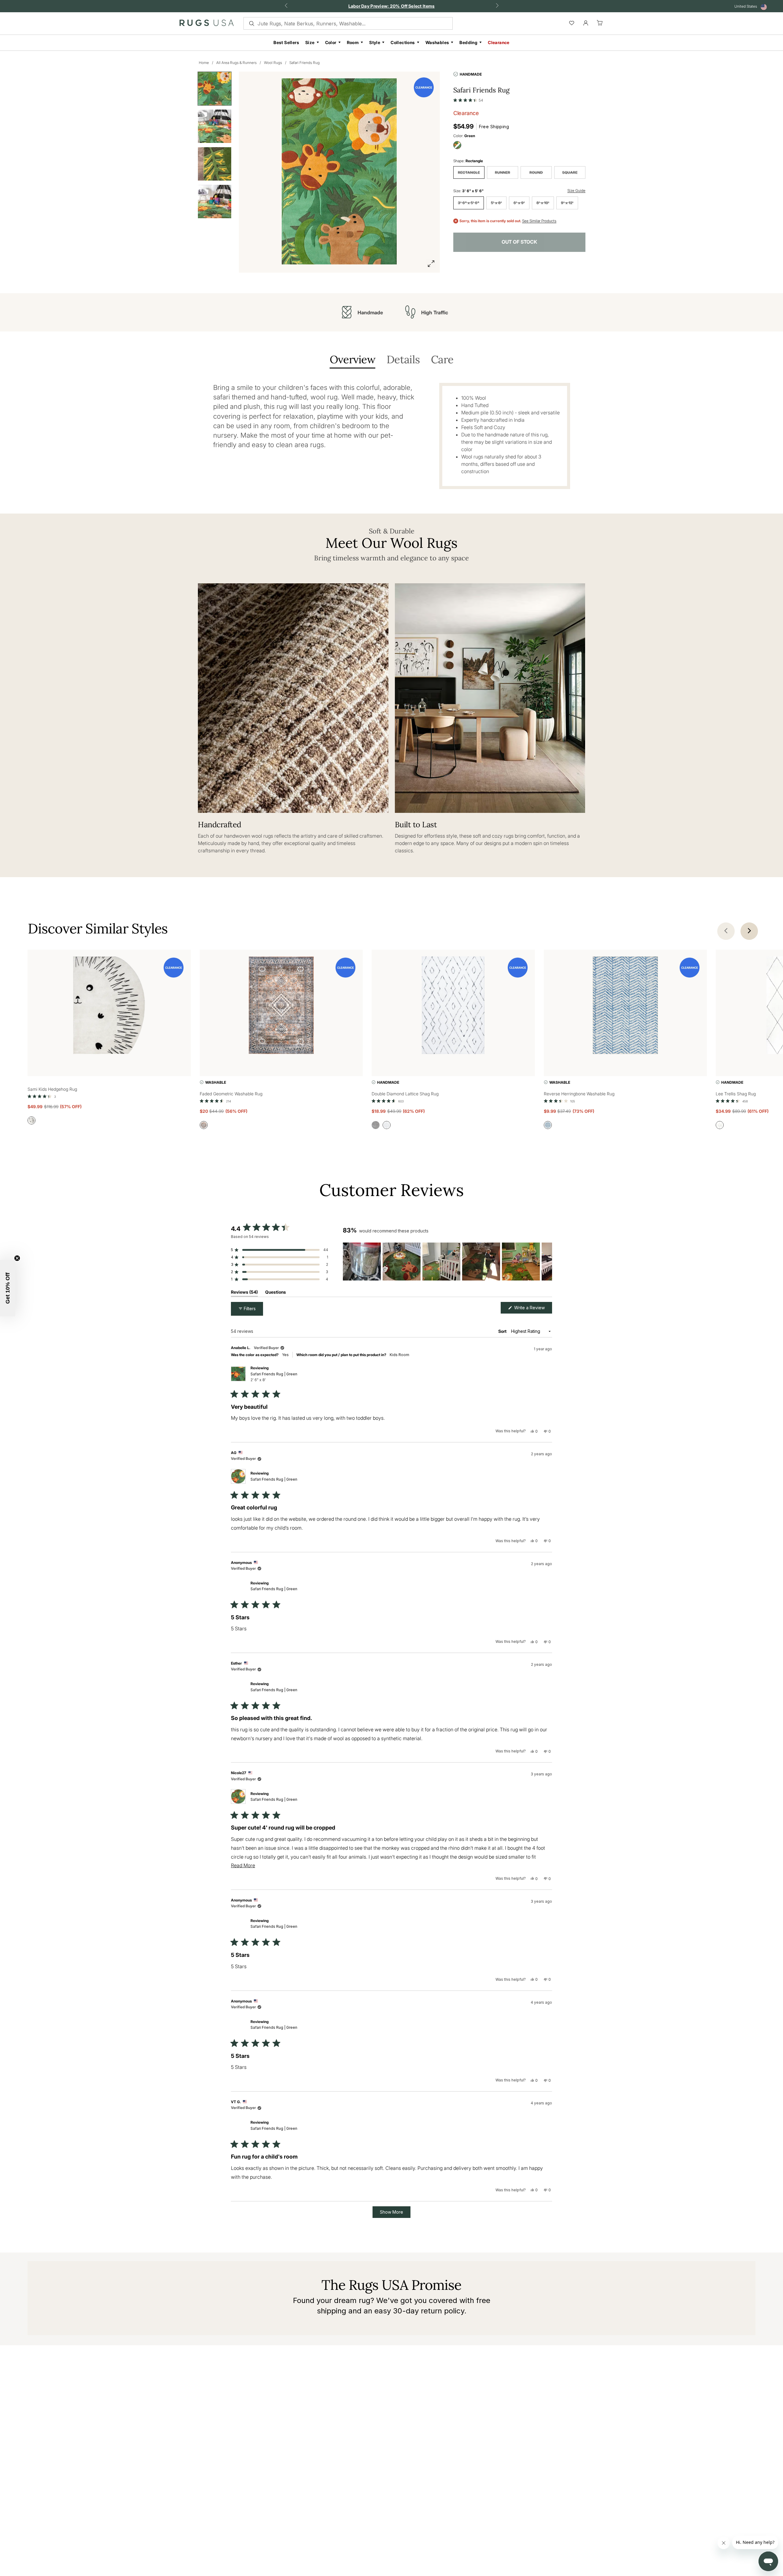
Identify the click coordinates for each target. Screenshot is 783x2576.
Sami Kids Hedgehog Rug (52, 1089)
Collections (403, 42)
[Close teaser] (17, 1258)
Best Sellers (286, 42)
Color (331, 42)
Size (310, 42)
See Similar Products (539, 221)
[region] (447, 1262)
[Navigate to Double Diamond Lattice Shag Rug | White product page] (453, 1006)
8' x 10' (543, 203)
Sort (503, 1331)
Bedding (468, 42)
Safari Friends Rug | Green (274, 1377)
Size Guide (576, 191)
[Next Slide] (547, 1262)
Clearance (499, 42)
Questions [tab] (276, 1293)
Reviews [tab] (244, 1293)
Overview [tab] (353, 360)
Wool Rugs (273, 63)
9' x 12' (567, 203)
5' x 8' (496, 203)
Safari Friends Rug (304, 63)
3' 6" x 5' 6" (469, 203)
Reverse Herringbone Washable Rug (579, 1094)
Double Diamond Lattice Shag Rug (405, 1094)
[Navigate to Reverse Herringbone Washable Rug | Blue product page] (625, 1006)
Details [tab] (403, 360)
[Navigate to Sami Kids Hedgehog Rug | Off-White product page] (109, 1006)
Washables (437, 42)
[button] (468, 99)
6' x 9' (519, 203)
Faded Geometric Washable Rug (231, 1094)
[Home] (207, 24)
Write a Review (533, 1309)
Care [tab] (442, 360)
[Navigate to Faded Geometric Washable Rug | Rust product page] (281, 1006)
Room (353, 42)
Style (375, 42)
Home (204, 63)
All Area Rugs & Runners (236, 63)
